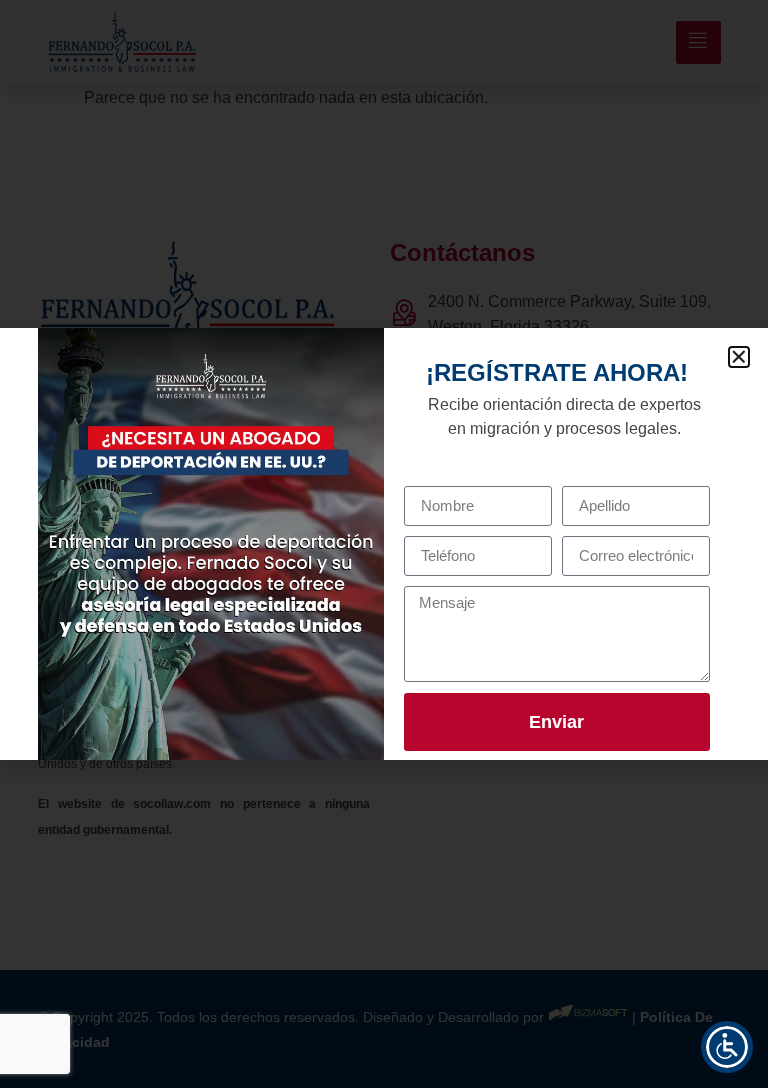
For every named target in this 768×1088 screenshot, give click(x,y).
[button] (739, 357)
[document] (384, 544)
